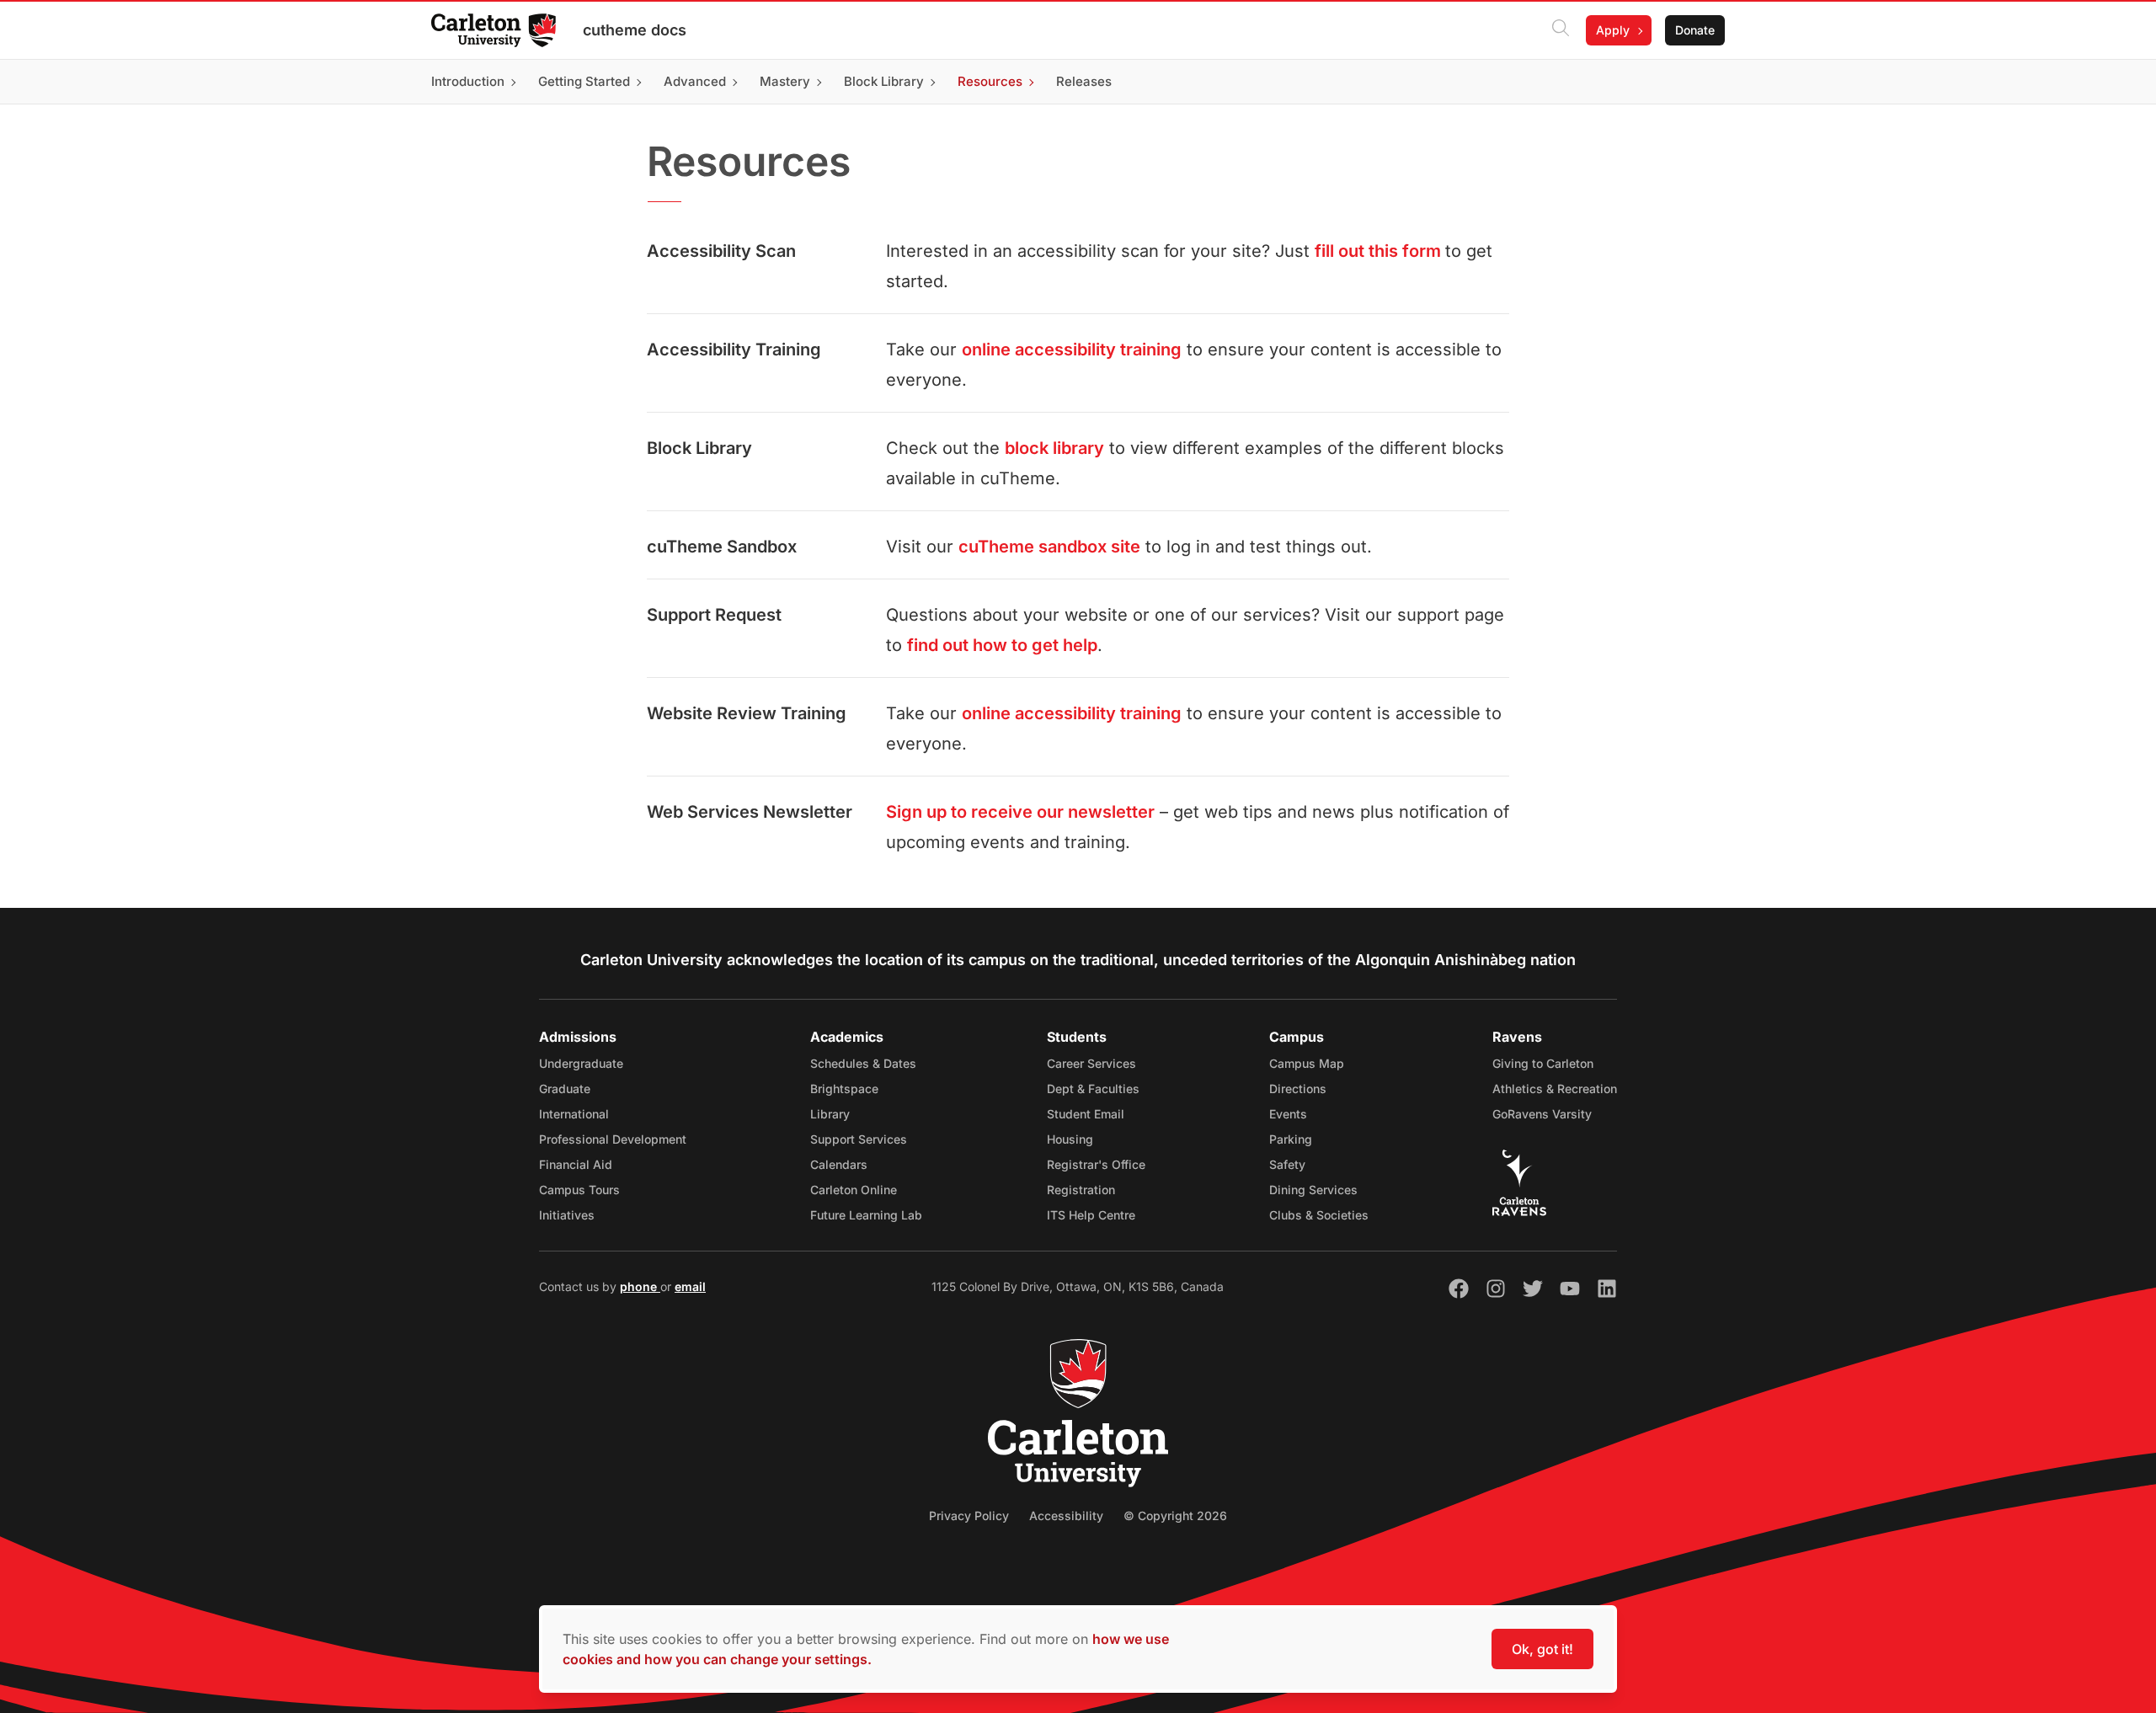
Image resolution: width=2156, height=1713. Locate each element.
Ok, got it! (1542, 1649)
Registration (1081, 1190)
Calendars (839, 1164)
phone (640, 1286)
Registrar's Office (1096, 1164)
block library (1054, 448)
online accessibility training (1072, 350)
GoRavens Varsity (1542, 1114)
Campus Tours (579, 1190)
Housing (1070, 1139)
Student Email (1086, 1114)
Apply (1613, 30)
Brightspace (844, 1089)
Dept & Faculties (1093, 1089)
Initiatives (567, 1215)
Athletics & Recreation (1555, 1089)
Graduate (565, 1089)
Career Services (1091, 1063)
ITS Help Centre (1091, 1215)
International (574, 1114)
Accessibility (1066, 1516)
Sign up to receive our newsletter (1020, 812)
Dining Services (1313, 1190)
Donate (1695, 30)
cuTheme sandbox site (1049, 547)
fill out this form (1380, 251)
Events (1288, 1114)
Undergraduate (581, 1063)
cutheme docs (635, 30)
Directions (1298, 1089)
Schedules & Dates (863, 1063)
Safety (1287, 1164)
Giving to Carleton (1543, 1063)
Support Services (859, 1139)
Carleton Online (854, 1190)
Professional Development (613, 1139)
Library (830, 1114)
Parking (1291, 1139)
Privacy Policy (969, 1516)
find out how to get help (1002, 645)
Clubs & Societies (1319, 1215)
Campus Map (1307, 1063)
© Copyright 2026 (1175, 1516)
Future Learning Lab (866, 1215)
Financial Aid (576, 1164)
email (690, 1286)
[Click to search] (1561, 30)
